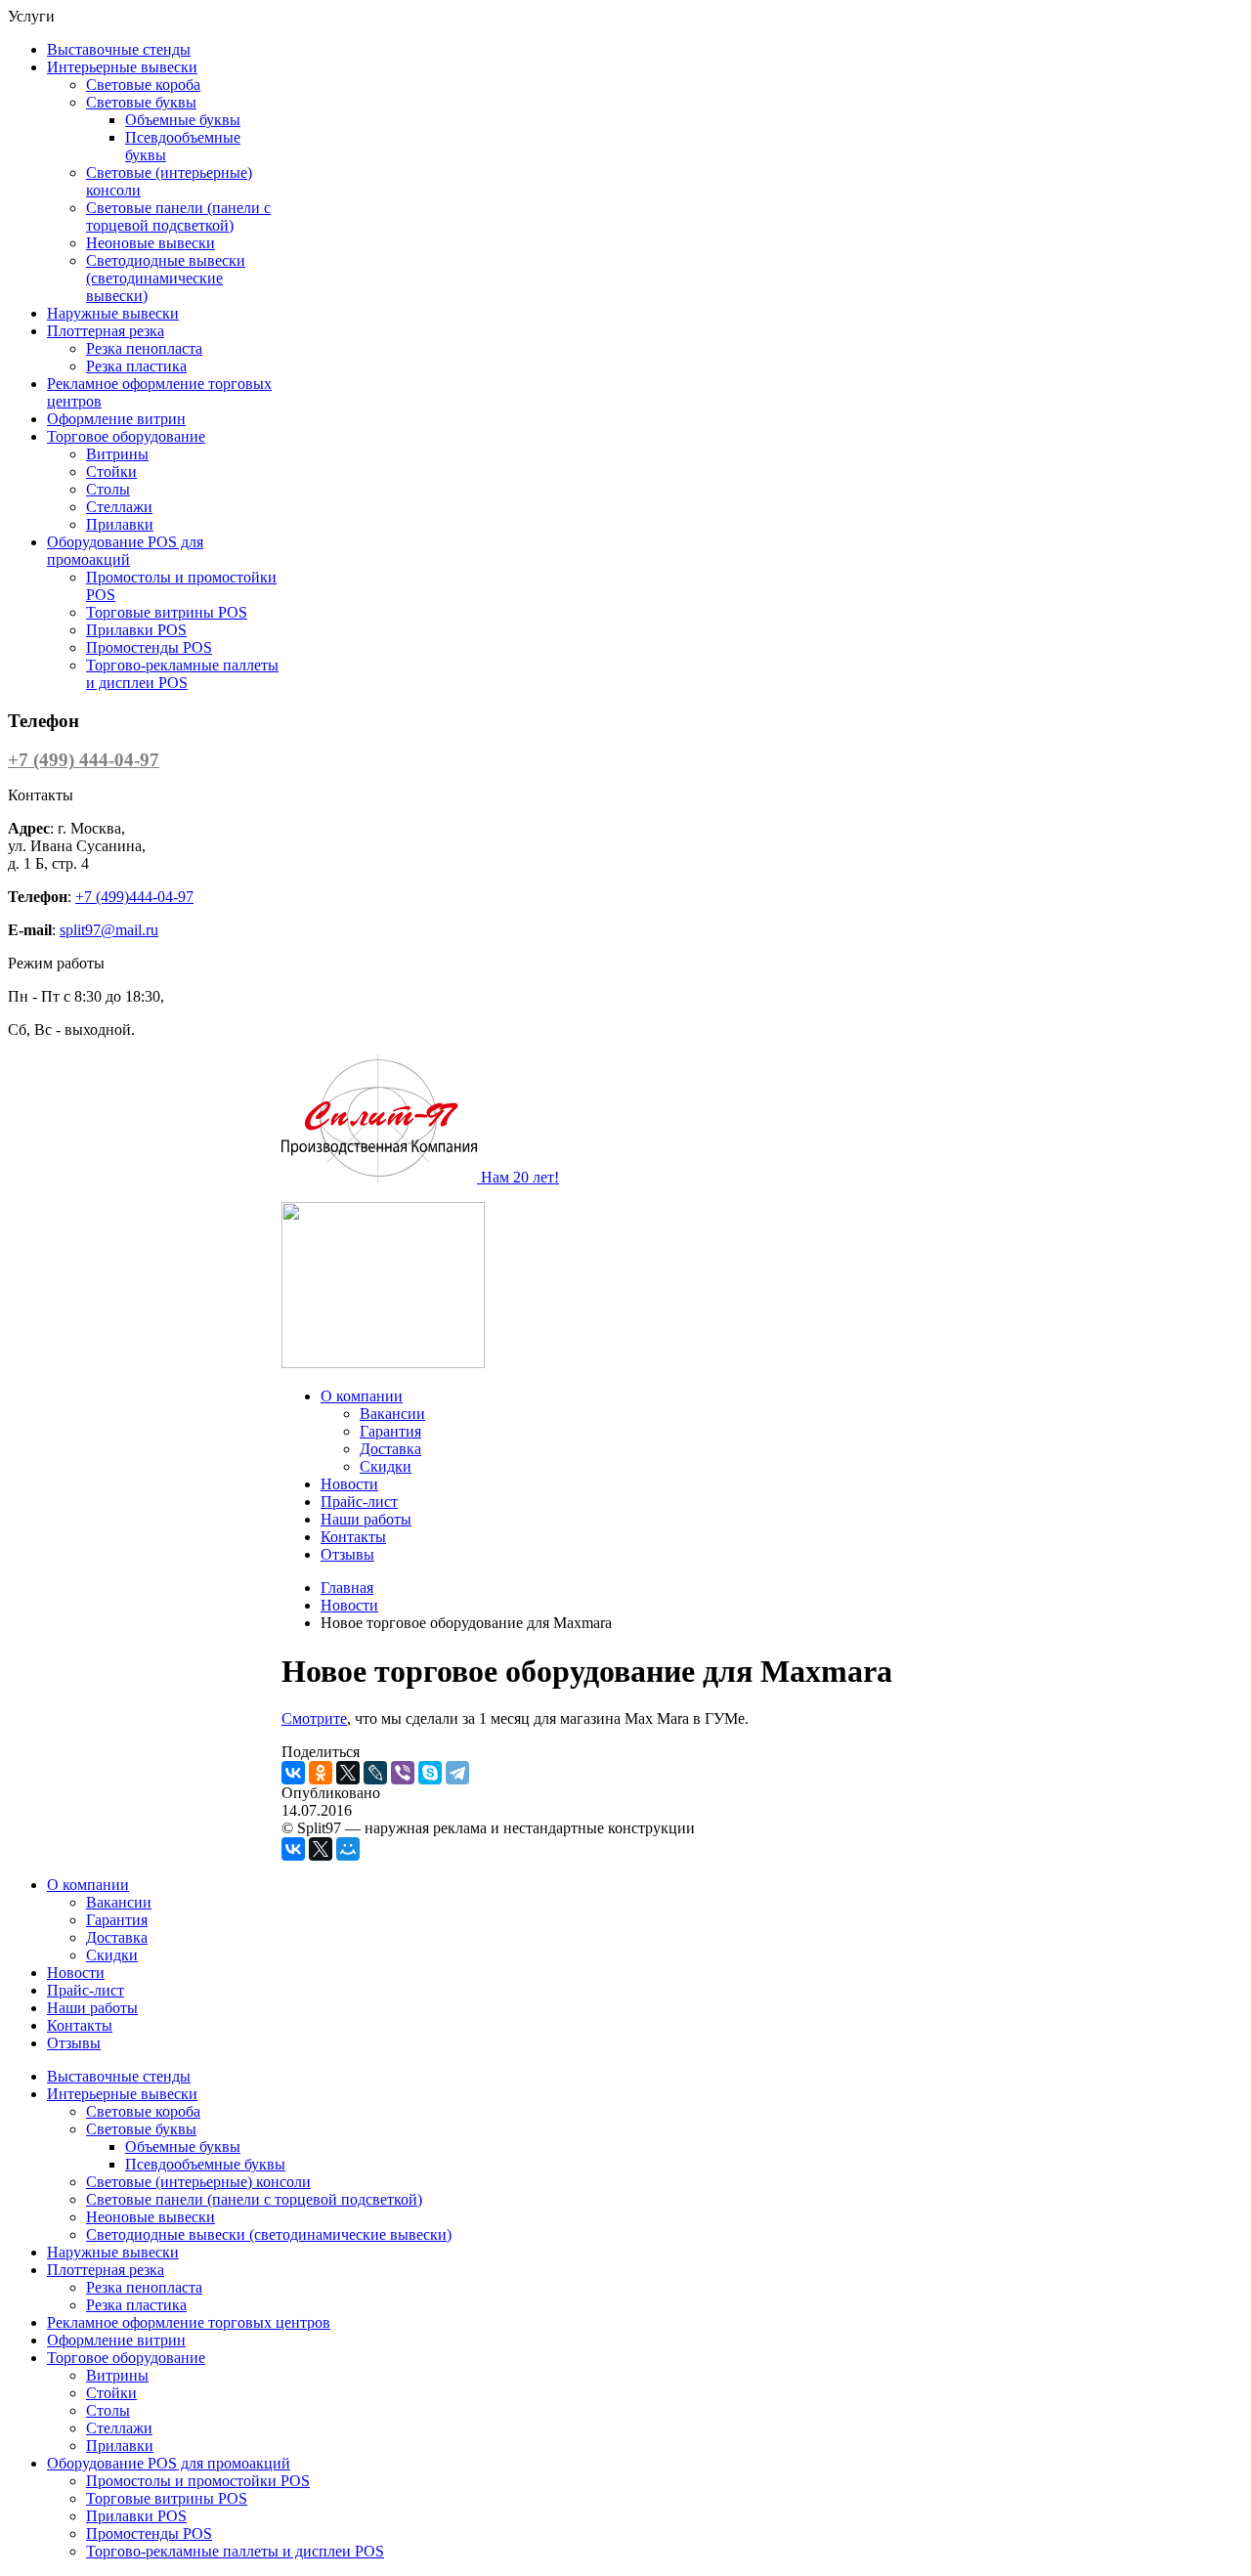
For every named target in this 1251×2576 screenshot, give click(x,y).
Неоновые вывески (151, 243)
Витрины (117, 454)
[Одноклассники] (321, 1773)
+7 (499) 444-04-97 (84, 760)
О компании (362, 1396)
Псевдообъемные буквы (205, 2164)
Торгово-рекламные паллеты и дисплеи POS (182, 674)
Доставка (390, 1449)
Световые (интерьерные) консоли (198, 2182)
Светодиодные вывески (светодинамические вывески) (166, 278)
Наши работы (366, 1519)
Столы (108, 489)
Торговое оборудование (126, 436)
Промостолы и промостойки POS (198, 2481)
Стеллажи (119, 507)
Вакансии (392, 1414)
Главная (347, 1588)
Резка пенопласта (144, 348)
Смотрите (314, 1718)
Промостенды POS (149, 647)
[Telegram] (457, 1773)
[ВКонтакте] (293, 1773)
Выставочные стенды (119, 49)
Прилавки (120, 524)
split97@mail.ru (109, 930)
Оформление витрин (116, 419)
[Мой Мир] (348, 1849)
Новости (349, 1484)
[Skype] (430, 1773)
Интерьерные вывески (122, 67)
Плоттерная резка (106, 331)
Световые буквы (141, 102)
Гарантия (390, 1431)
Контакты (353, 1537)
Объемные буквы (183, 120)
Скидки (386, 1466)
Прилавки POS (136, 630)
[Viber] (403, 1773)
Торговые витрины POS (167, 612)
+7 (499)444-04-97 (134, 897)
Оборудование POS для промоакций (125, 551)
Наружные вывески (113, 313)
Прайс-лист (359, 1502)
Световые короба (143, 85)
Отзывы (347, 1554)
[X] (348, 1773)
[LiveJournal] (375, 1773)
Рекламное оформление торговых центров (189, 2322)
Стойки (111, 472)
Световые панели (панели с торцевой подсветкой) (178, 216)
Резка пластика (136, 366)
